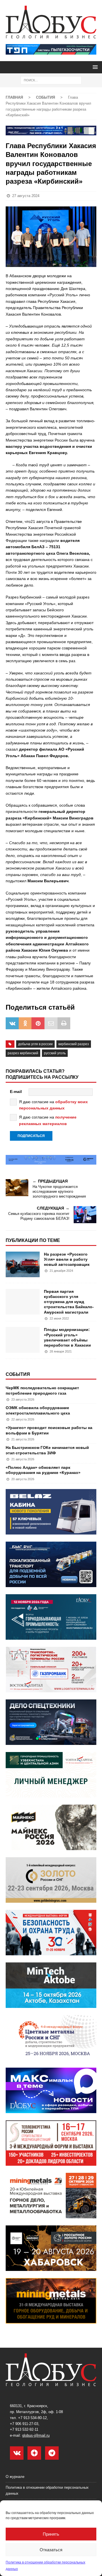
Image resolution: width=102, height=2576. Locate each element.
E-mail (16, 1092)
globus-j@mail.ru (36, 2435)
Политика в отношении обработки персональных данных (47, 2490)
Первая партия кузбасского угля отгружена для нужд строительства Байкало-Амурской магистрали (69, 1302)
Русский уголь (55, 1053)
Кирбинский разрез (74, 1044)
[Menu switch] (94, 67)
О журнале (15, 2477)
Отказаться (51, 2550)
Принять (51, 2534)
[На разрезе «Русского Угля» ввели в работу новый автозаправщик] (23, 1264)
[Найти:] (51, 80)
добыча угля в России (35, 1044)
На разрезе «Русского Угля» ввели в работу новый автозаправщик (67, 1259)
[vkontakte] (17, 2453)
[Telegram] (52, 2453)
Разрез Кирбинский (23, 1053)
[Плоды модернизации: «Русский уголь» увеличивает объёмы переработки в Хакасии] (23, 1340)
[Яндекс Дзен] (34, 2453)
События (18, 1374)
